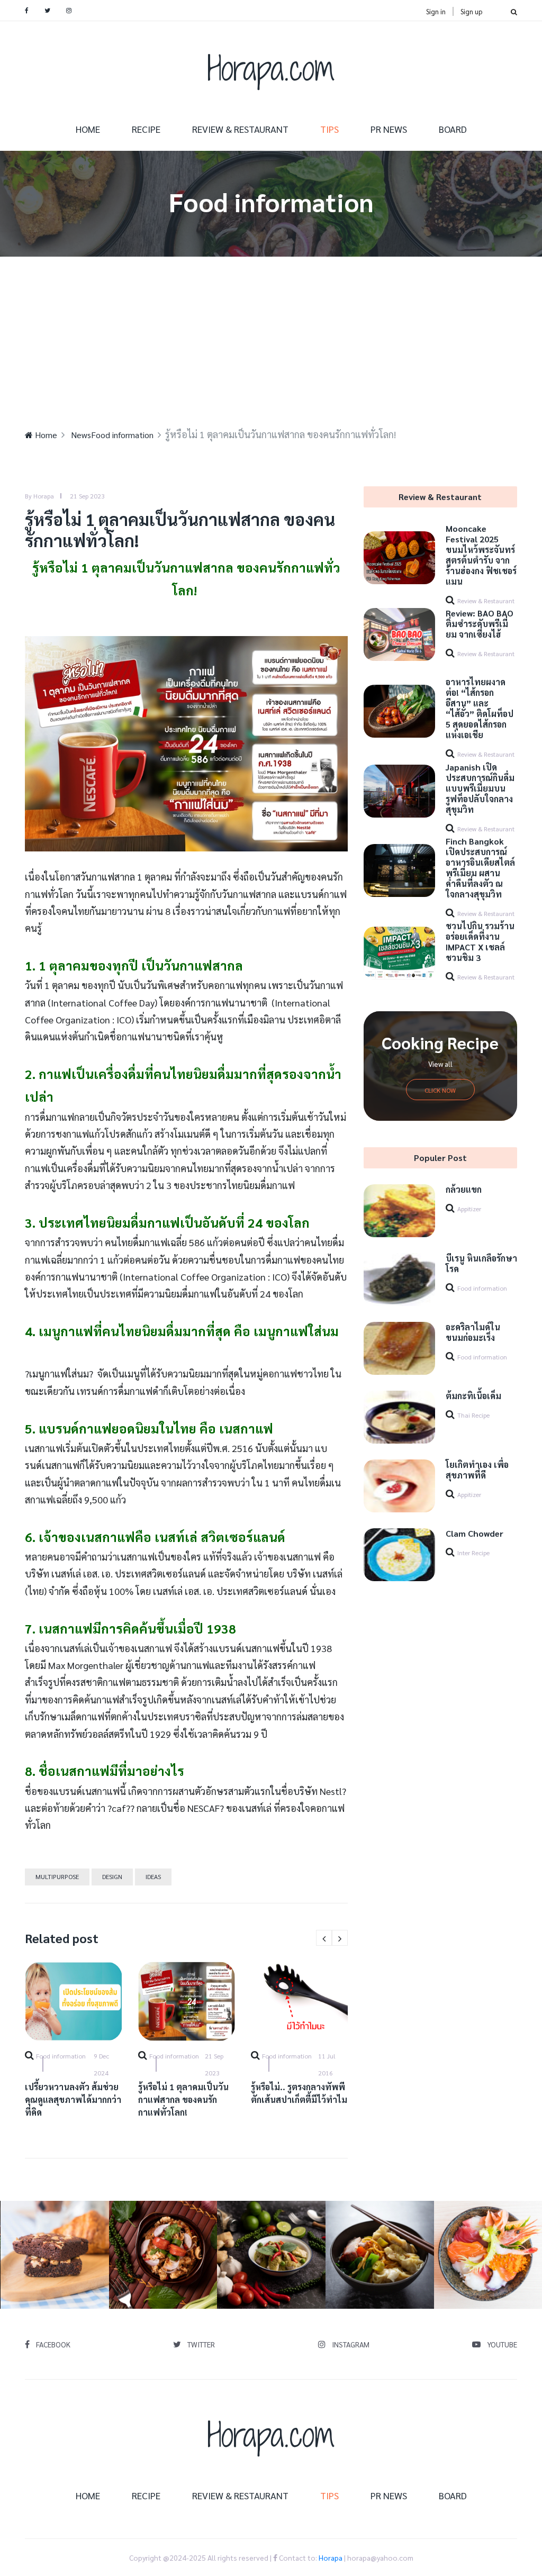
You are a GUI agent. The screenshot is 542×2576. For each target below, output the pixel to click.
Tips (329, 129)
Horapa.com (271, 68)
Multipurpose (57, 1876)
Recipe (146, 129)
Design (112, 1876)
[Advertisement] (271, 336)
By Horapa (39, 496)
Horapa (331, 2557)
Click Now (440, 1090)
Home (88, 129)
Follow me (58, 2255)
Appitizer (469, 1209)
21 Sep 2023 (87, 496)
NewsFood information (112, 435)
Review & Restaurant (240, 129)
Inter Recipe (473, 1553)
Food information (61, 2056)
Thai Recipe (473, 1415)
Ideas (153, 1876)
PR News (389, 129)
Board (453, 129)
